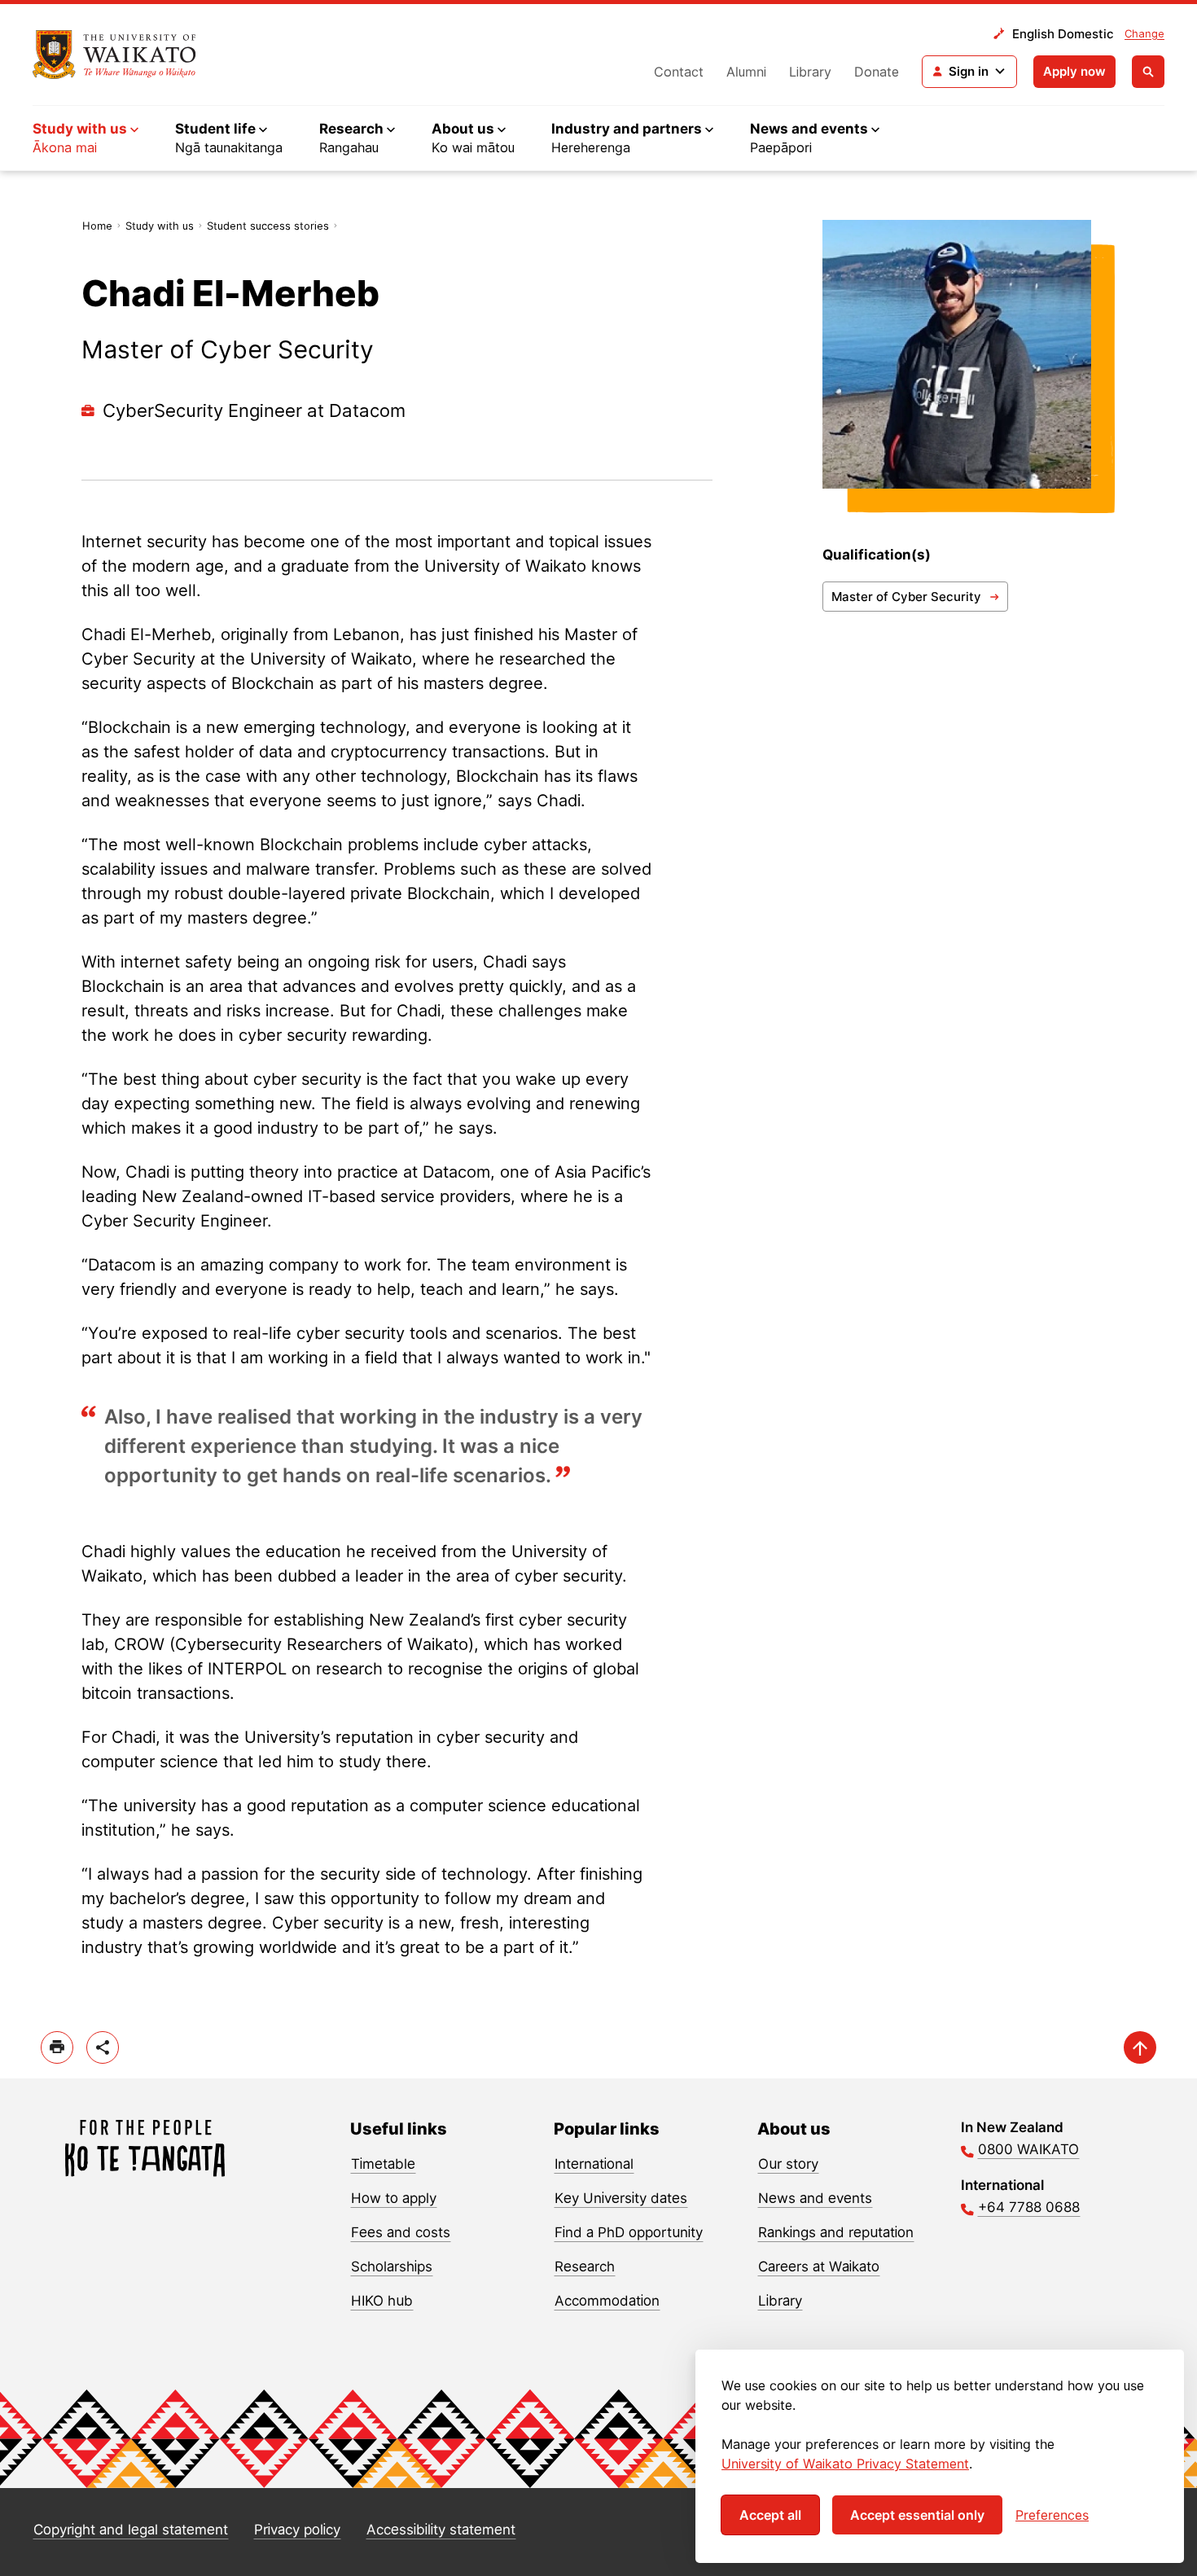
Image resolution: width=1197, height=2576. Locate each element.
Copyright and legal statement (131, 2530)
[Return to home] (114, 55)
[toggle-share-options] (103, 2047)
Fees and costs (401, 2232)
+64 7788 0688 (1029, 2207)
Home (97, 226)
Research (585, 2267)
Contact (679, 72)
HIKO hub (382, 2301)
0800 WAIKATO (1028, 2149)
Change (1144, 33)
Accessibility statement (441, 2530)
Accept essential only (917, 2515)
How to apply (394, 2198)
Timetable (383, 2164)
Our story (788, 2164)
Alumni (746, 72)
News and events (815, 2198)
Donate (877, 72)
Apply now (1074, 71)
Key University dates (621, 2198)
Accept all (770, 2515)
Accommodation (607, 2301)
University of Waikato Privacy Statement (845, 2464)
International (594, 2164)
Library (810, 72)
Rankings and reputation (836, 2232)
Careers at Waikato (819, 2267)
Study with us (160, 226)
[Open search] (1148, 72)
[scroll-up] (1140, 2047)
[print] (57, 2047)
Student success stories (268, 226)
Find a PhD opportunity (629, 2232)
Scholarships (392, 2267)
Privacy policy (297, 2530)
